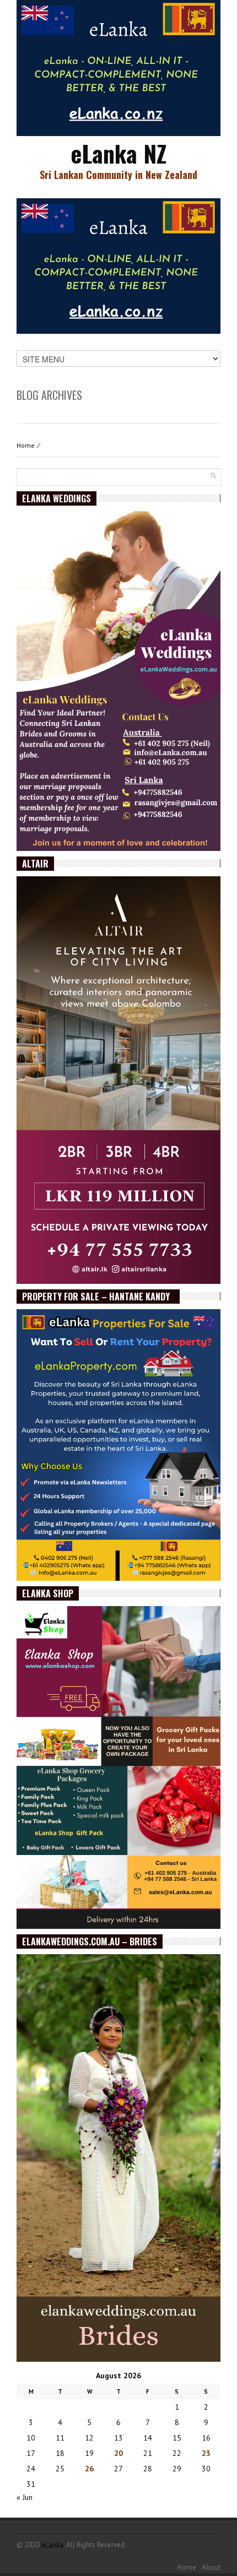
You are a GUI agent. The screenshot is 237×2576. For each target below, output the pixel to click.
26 (89, 2469)
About (211, 2567)
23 (206, 2453)
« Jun (25, 2497)
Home (26, 445)
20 (118, 2453)
